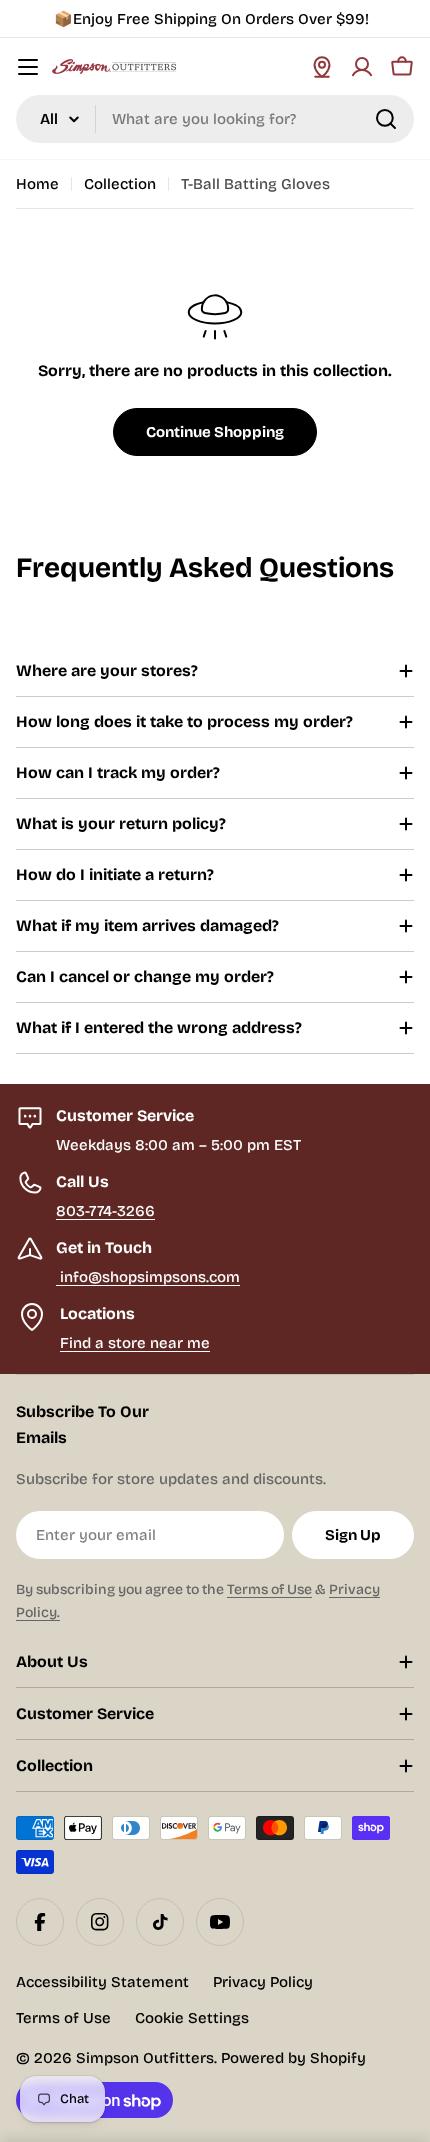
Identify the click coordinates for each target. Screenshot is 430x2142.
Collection (120, 184)
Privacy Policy (263, 1982)
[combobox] (215, 119)
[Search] (386, 119)
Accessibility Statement (102, 1982)
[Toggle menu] (28, 67)
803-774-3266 (105, 1211)
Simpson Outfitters (145, 2058)
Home (37, 184)
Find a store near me (135, 1343)
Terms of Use (269, 1589)
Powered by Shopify (293, 2058)
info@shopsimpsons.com (148, 1277)
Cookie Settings (192, 2018)
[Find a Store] (322, 67)
